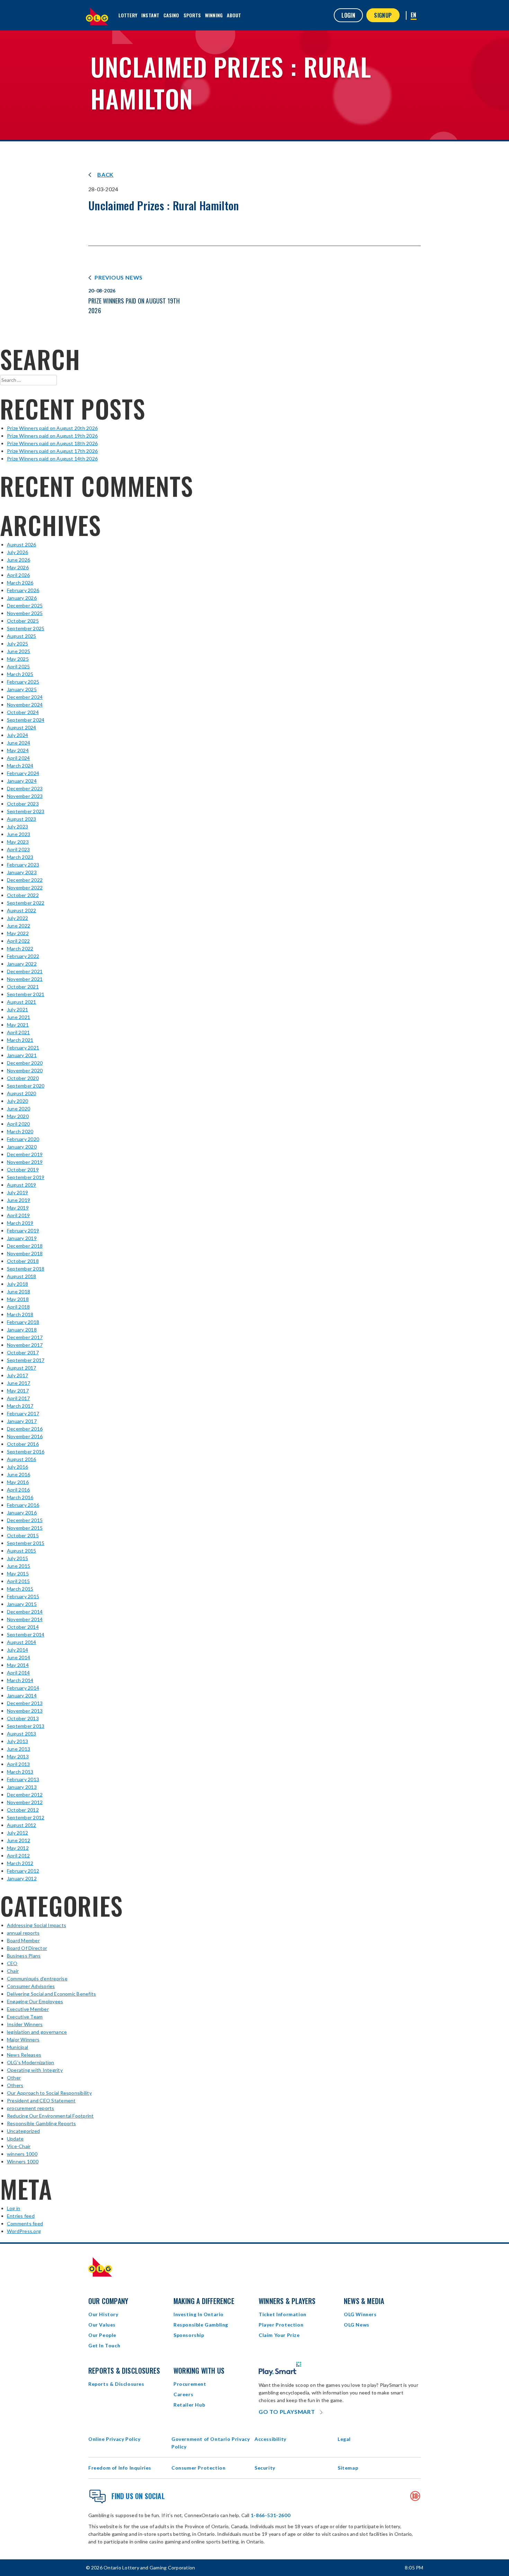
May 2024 (18, 750)
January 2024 (22, 781)
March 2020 (20, 1131)
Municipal (17, 2047)
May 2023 (18, 842)
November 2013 (25, 1711)
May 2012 (18, 1848)
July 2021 (17, 1009)
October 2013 (23, 1718)
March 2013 (20, 1772)
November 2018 (25, 1253)
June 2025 (19, 651)
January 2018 (22, 1330)
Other (14, 2078)
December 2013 (25, 1703)
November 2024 (25, 705)
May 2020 (18, 1116)
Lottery (128, 15)
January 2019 (22, 1238)
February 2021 (23, 1048)
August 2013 (22, 1734)
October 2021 (23, 987)
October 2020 (23, 1078)
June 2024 (19, 743)
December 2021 (25, 971)
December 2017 (25, 1337)
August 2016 (22, 1459)
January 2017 (22, 1421)
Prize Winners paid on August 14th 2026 (52, 459)
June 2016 (19, 1474)
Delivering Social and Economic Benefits (51, 1994)
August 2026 (22, 544)
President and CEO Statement (41, 2100)
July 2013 (17, 1741)
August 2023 (22, 819)
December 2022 (25, 880)
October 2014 (23, 1627)
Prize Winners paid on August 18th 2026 (52, 443)
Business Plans (24, 1956)
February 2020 (23, 1139)
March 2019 (20, 1223)
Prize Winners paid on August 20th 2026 (52, 428)
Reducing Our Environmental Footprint (50, 2116)
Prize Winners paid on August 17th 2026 (52, 451)
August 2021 (22, 1002)
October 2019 (23, 1170)
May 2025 (18, 659)
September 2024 (26, 720)
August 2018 (22, 1276)
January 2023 (22, 872)
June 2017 (19, 1383)
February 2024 (23, 773)
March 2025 (20, 674)
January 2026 (22, 598)
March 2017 (20, 1406)
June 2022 (19, 926)
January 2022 (22, 964)
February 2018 (23, 1322)
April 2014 (18, 1673)
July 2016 (17, 1467)
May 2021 (18, 1025)
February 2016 (23, 1505)
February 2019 (23, 1230)
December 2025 (25, 605)
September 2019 (26, 1177)
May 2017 (18, 1391)
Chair (13, 1971)
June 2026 (19, 560)
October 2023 (23, 804)
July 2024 (17, 735)
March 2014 (20, 1680)
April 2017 (18, 1398)
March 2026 (20, 583)
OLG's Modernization (31, 2062)
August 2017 (22, 1368)
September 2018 (26, 1269)
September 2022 (26, 903)
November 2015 (25, 1528)
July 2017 (17, 1375)
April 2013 (18, 1764)
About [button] (234, 15)
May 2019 (18, 1208)
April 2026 (18, 575)
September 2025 (26, 628)
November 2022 (25, 887)
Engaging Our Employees (35, 2001)
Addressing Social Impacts (37, 1925)
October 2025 (23, 621)
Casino (171, 15)
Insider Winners (25, 2024)
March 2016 (20, 1497)
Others (15, 2085)
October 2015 (23, 1535)
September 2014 (26, 1634)
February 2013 (23, 1779)
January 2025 (22, 689)
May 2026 (18, 567)
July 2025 (17, 644)
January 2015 (22, 1604)
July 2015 (17, 1558)
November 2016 (25, 1436)
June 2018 (19, 1291)
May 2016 (18, 1482)
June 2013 (19, 1749)
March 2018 (20, 1314)
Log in (14, 2208)
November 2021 (25, 979)
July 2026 (17, 552)
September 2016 (26, 1452)
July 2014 (17, 1650)
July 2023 (17, 827)
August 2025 (22, 636)
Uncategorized (23, 2131)
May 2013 (18, 1756)
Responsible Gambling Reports (42, 2123)
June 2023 (19, 834)
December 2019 (25, 1154)
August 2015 (22, 1551)
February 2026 (23, 590)
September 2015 (26, 1543)
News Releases (24, 2055)
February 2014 (23, 1688)
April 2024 (18, 758)
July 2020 (17, 1101)
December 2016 (25, 1429)
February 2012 (23, 1871)
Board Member (23, 1940)
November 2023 (25, 796)
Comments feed (25, 2223)
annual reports (23, 1933)
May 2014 (18, 1665)
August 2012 (22, 1825)
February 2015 (23, 1596)
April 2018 (18, 1307)
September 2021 (26, 994)
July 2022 (17, 918)
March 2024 (20, 766)
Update (15, 2139)
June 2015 (19, 1566)
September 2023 (26, 811)
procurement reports (31, 2108)
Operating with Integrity (35, 2070)
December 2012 (25, 1795)
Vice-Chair (19, 2146)
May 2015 (18, 1573)
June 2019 (19, 1200)
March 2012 (20, 1863)
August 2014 (22, 1642)
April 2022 (18, 941)
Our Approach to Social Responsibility (49, 2093)
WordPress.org (24, 2231)
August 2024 (22, 727)
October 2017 (23, 1352)
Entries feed (21, 2216)
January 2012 (22, 1878)
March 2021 (20, 1040)
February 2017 (23, 1413)
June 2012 (19, 1840)
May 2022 (18, 933)
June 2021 (19, 1017)
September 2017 (26, 1360)
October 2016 (23, 1444)
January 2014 (22, 1695)
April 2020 (18, 1124)
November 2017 (25, 1345)
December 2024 (25, 697)
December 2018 (25, 1246)
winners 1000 (22, 2154)
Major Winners (23, 2039)
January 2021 (22, 1055)
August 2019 (22, 1185)
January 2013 (22, 1787)
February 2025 (23, 682)
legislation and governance (37, 2032)
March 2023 (20, 857)
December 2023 (25, 788)
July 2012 (17, 1833)
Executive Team (25, 2017)
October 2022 (23, 895)
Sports (192, 15)
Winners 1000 (23, 2161)
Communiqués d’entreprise (37, 1979)
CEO (12, 1963)
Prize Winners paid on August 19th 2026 (52, 436)
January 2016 (22, 1513)
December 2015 (25, 1520)
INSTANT (150, 15)
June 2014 (19, 1657)
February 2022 (23, 956)
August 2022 (22, 910)
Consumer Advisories (31, 1986)
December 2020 (25, 1063)
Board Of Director (27, 1948)
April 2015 (18, 1581)
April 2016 (18, 1490)
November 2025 (25, 613)
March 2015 (20, 1589)
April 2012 (18, 1856)
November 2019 (25, 1162)
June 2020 (19, 1109)
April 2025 (18, 666)
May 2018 (18, 1299)
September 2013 (26, 1726)
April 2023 (18, 849)
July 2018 (17, 1284)
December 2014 (25, 1612)
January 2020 (22, 1147)
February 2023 (23, 865)
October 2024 (23, 712)
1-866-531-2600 (270, 2515)
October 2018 (23, 1261)
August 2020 (22, 1093)
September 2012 (26, 1817)
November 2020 (25, 1070)
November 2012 (25, 1802)
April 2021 (18, 1032)
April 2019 (18, 1215)
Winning (214, 15)
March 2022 (20, 948)
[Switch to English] (414, 15)
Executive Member (28, 2009)
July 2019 (17, 1192)
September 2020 (26, 1086)
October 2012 (23, 1810)
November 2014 (25, 1619)
